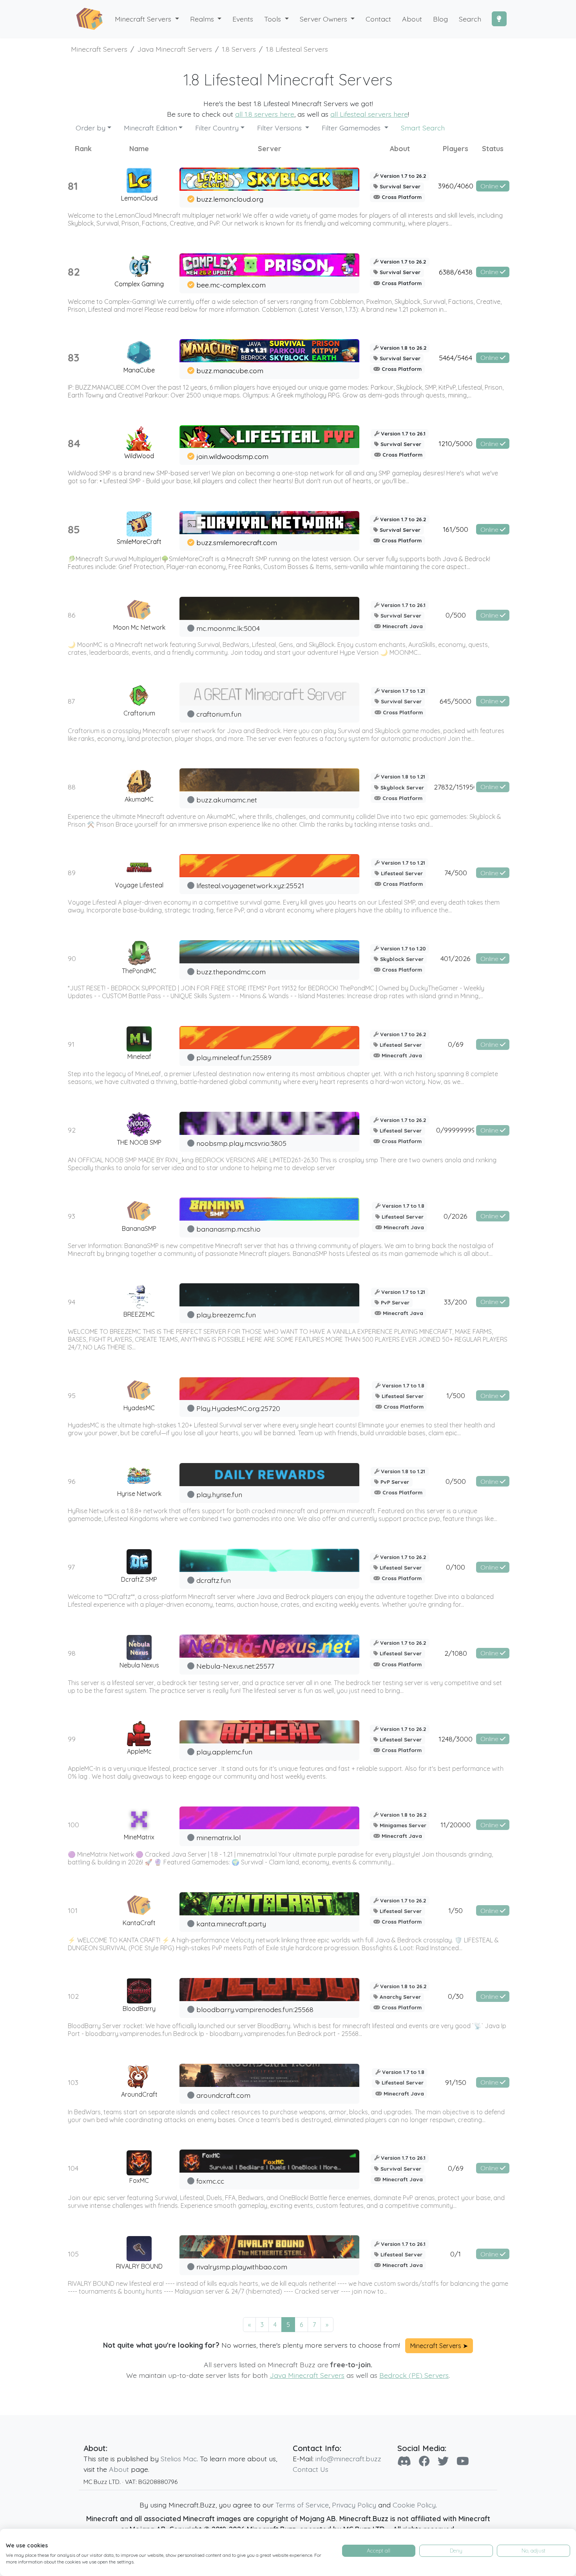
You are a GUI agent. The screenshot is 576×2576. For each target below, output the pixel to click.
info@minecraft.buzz (348, 2459)
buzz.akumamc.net (227, 800)
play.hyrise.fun (219, 1494)
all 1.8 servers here (265, 114)
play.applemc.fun (224, 1752)
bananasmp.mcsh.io (228, 1229)
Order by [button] (91, 128)
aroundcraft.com (223, 2095)
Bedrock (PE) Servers (414, 2375)
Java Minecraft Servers (307, 2375)
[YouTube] (463, 2461)
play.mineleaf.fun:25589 (234, 1057)
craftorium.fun (219, 714)
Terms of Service (302, 2505)
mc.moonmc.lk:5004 (228, 628)
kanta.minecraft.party (231, 1924)
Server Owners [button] (324, 19)
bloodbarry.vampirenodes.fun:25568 (255, 2009)
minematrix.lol (218, 1837)
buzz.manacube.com (230, 370)
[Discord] (404, 2461)
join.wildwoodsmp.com (232, 456)
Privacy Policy (354, 2505)
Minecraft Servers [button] (144, 19)
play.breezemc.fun (226, 1315)
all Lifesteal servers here (369, 114)
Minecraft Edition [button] (150, 128)
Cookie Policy (414, 2505)
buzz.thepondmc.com (231, 972)
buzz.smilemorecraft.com (237, 542)
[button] (206, 19)
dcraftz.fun (214, 1580)
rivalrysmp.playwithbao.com (242, 2267)
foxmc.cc (210, 2181)
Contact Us (311, 2469)
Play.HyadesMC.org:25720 (238, 1408)
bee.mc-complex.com (231, 285)
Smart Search (423, 128)
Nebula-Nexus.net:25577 (235, 1666)
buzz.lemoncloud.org (230, 199)
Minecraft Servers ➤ (439, 2346)
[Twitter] (443, 2461)
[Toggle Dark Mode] (499, 19)
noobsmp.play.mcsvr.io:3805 (241, 1143)
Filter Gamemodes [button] (352, 128)
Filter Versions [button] (280, 128)
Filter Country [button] (217, 128)
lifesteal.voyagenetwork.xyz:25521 (250, 885)
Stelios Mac (179, 2459)
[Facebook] (424, 2461)
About (119, 2469)
